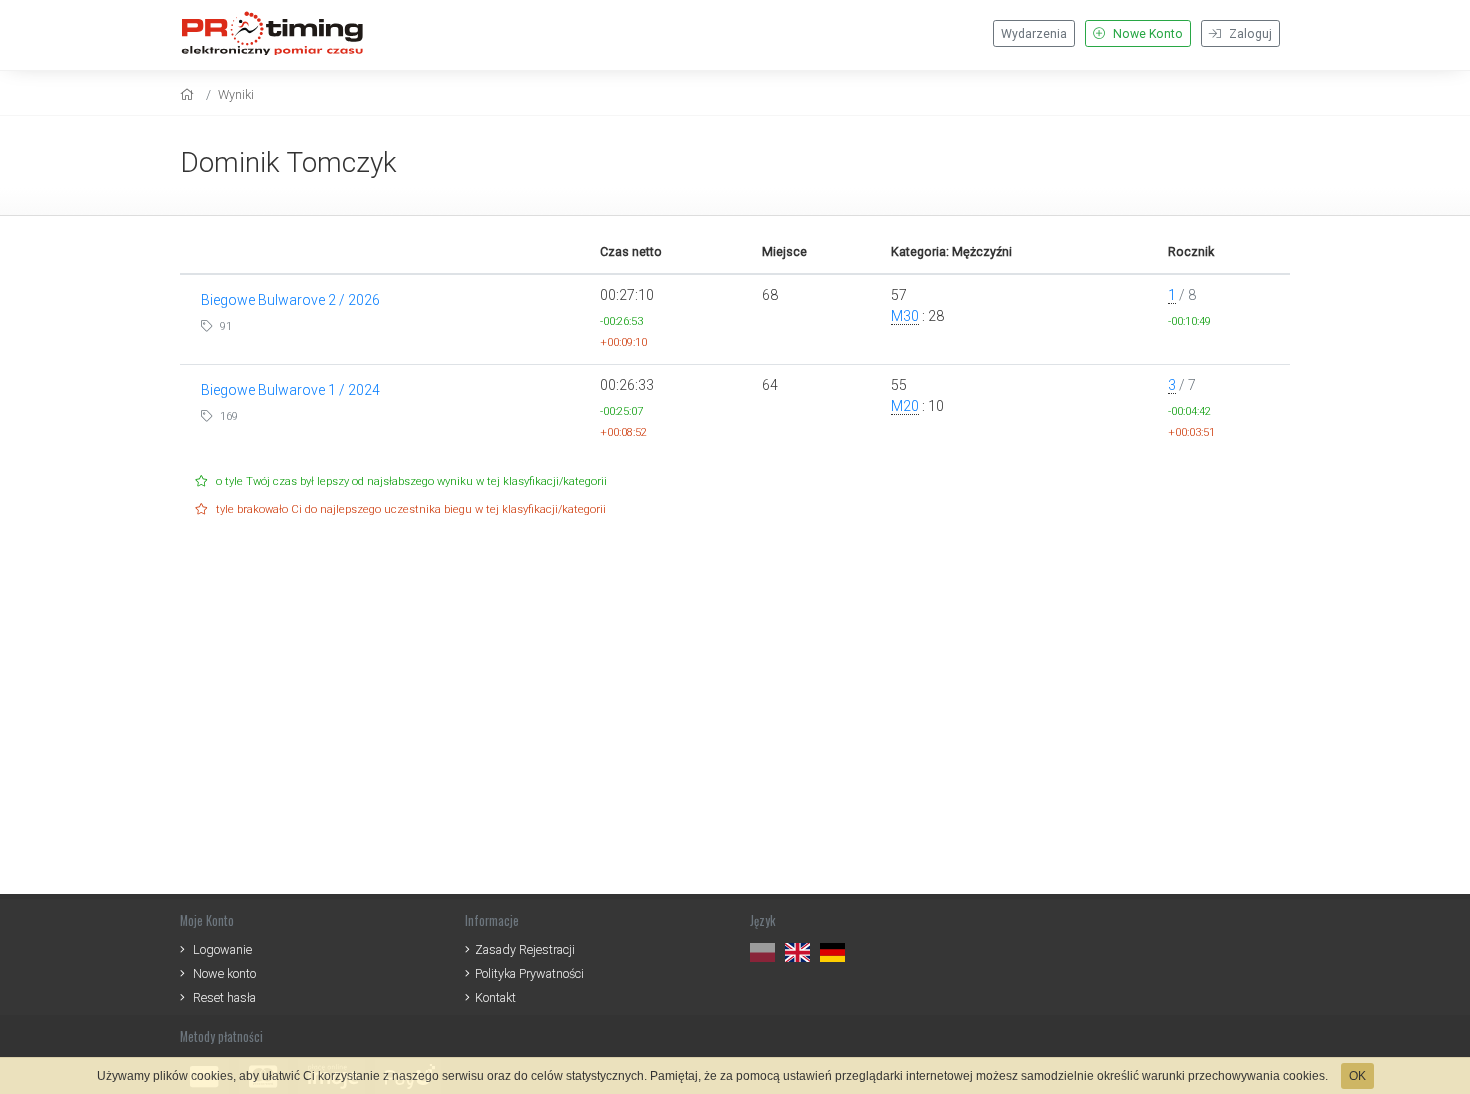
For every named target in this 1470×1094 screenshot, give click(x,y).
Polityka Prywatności (529, 973)
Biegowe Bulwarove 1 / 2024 (290, 390)
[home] (189, 94)
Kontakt (495, 997)
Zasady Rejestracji (525, 949)
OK (1357, 1076)
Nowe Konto (1146, 34)
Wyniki (236, 94)
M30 (905, 316)
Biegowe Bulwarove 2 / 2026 (290, 300)
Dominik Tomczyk (288, 162)
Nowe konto (224, 973)
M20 (905, 406)
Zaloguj (1249, 34)
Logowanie (222, 949)
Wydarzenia (1034, 34)
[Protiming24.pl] (280, 32)
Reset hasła (224, 997)
